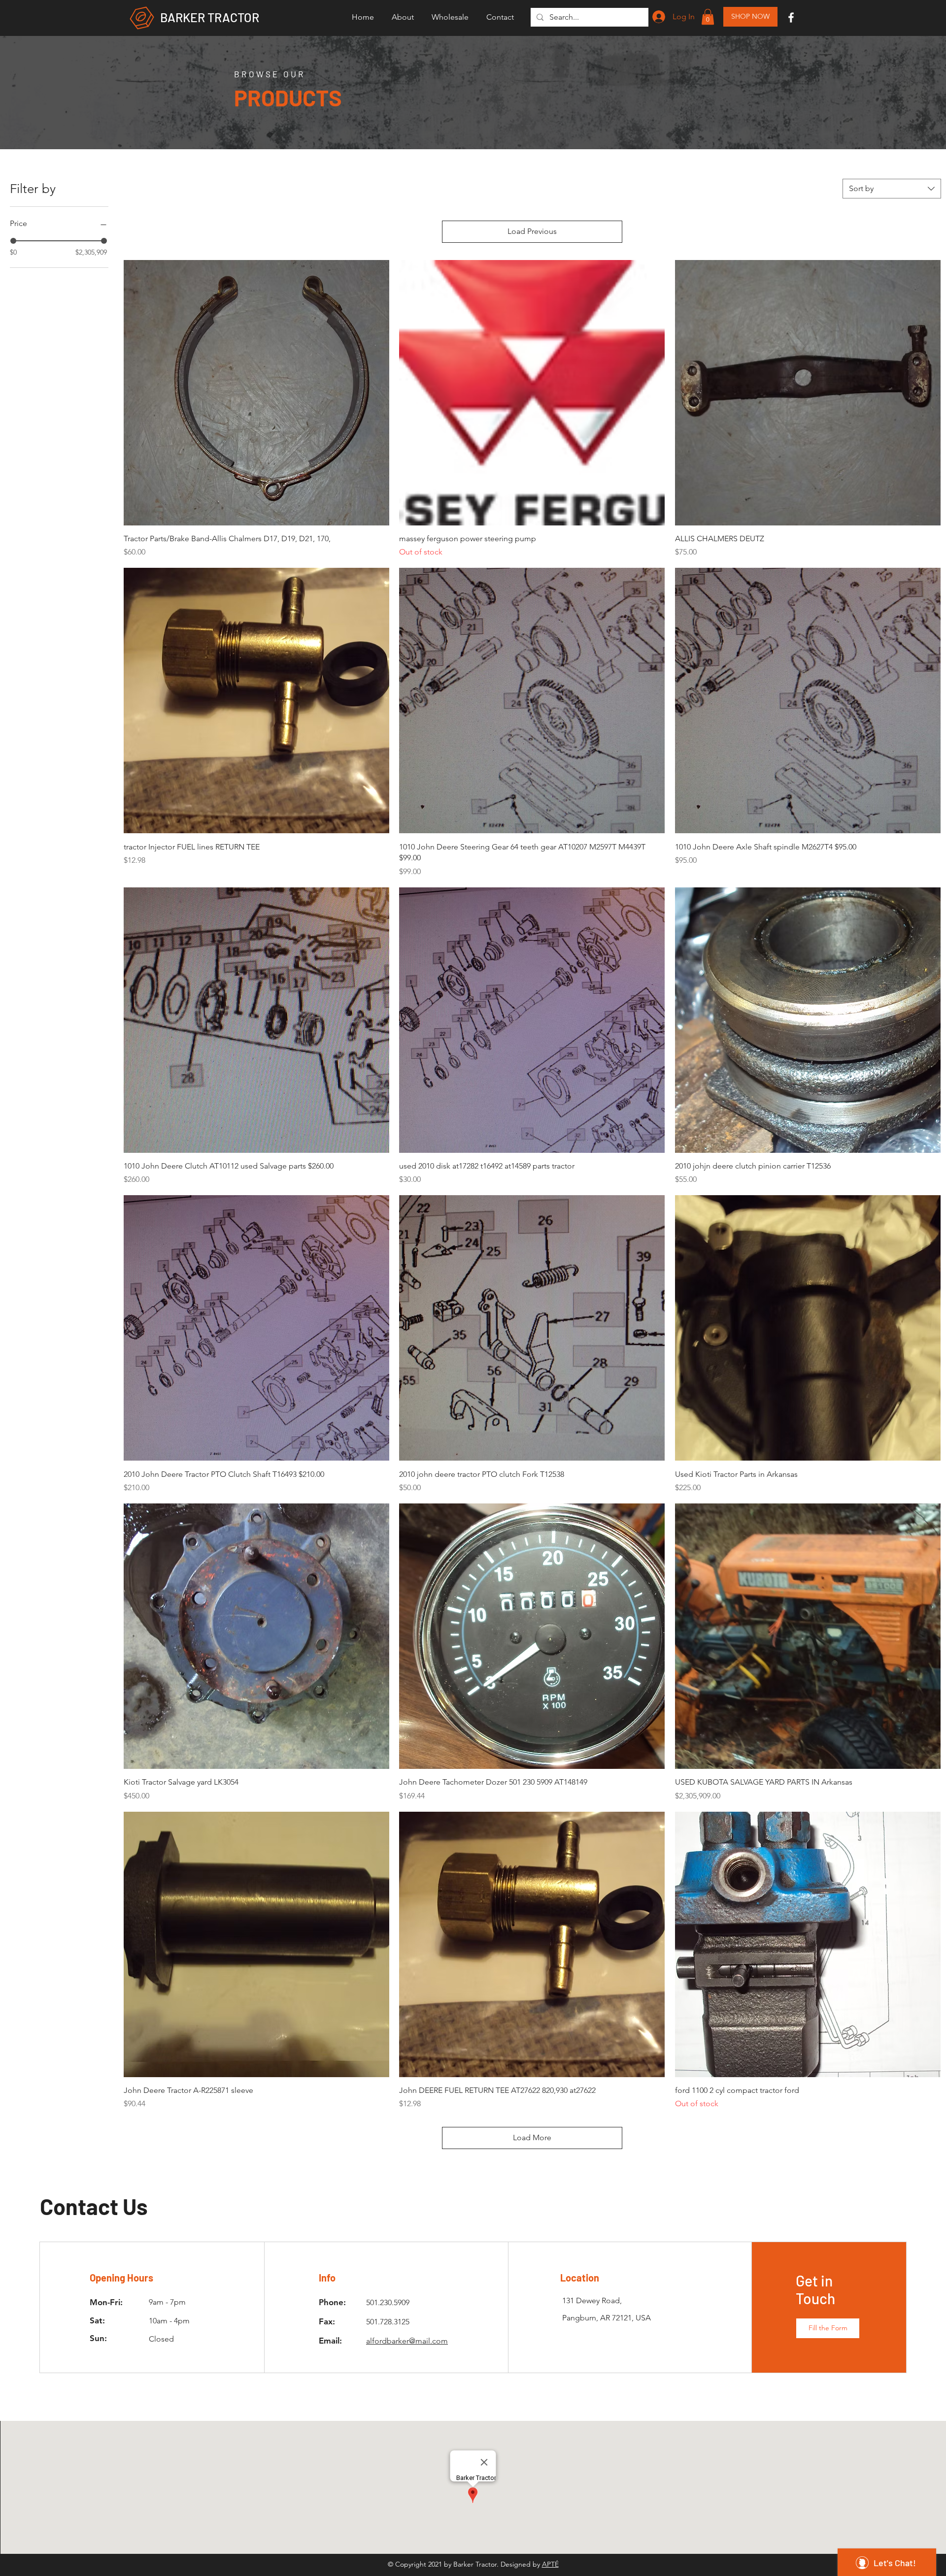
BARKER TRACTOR (210, 17)
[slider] (13, 241)
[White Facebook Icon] (791, 17)
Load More (532, 2137)
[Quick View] (256, 393)
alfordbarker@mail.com (407, 2341)
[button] (450, 17)
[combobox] (892, 189)
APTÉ (550, 2564)
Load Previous (532, 231)
